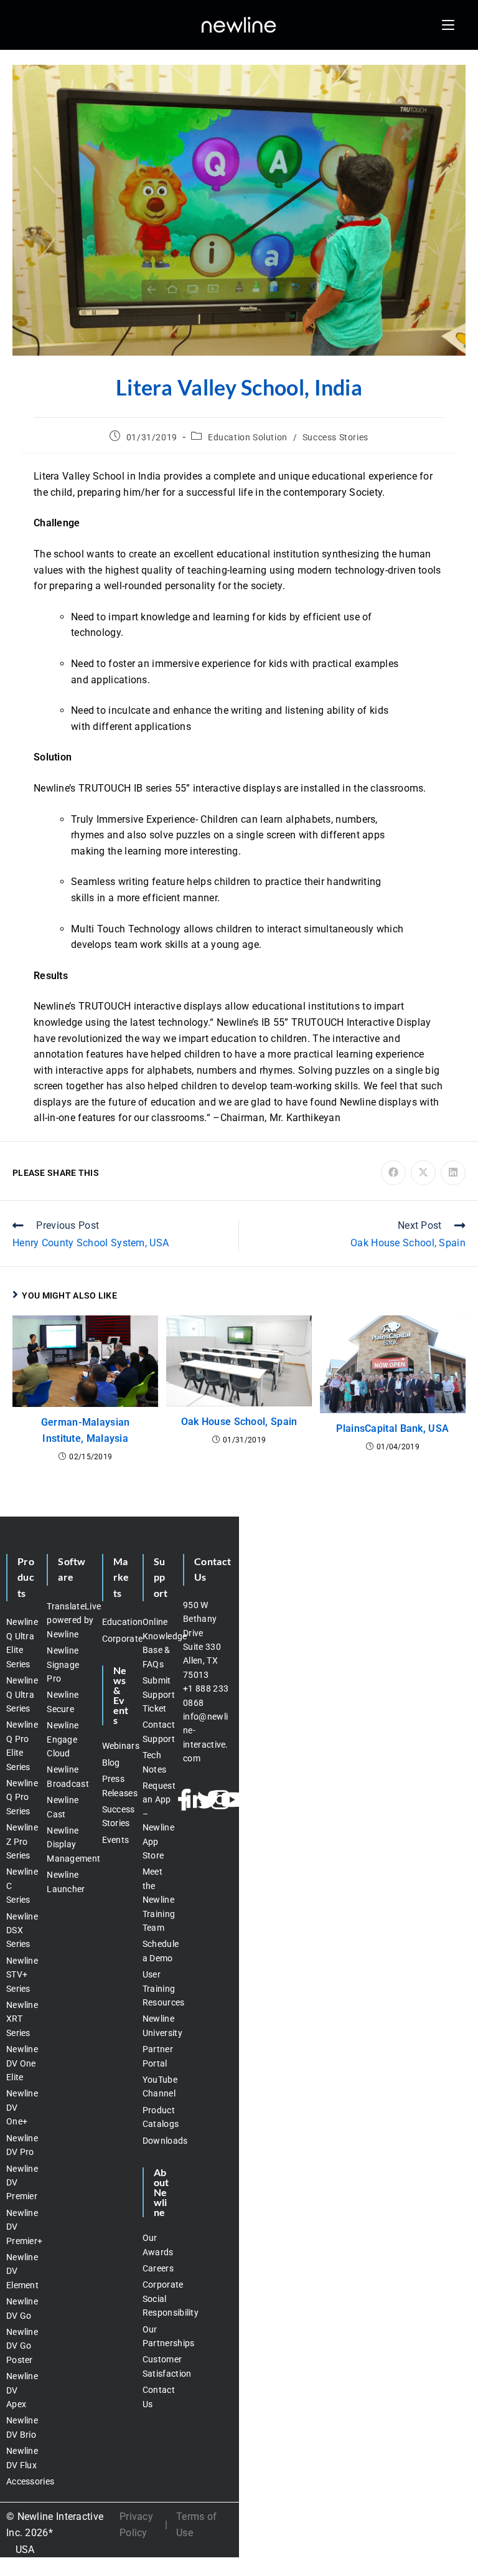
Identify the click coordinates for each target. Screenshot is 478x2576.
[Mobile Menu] (448, 25)
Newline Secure (63, 1702)
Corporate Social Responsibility (157, 2299)
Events (116, 1840)
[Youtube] (232, 1800)
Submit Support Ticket (157, 1694)
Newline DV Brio (20, 2427)
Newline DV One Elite (20, 2063)
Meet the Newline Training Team (157, 1900)
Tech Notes (155, 1762)
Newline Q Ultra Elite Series (20, 1643)
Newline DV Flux (20, 2458)
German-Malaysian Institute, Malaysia (86, 1430)
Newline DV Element (20, 2271)
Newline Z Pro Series (20, 1841)
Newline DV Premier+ (20, 2227)
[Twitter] (208, 1800)
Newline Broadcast (68, 1776)
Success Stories (335, 437)
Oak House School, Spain (239, 1422)
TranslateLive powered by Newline (68, 1620)
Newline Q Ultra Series (20, 1694)
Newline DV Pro (20, 2145)
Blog (111, 1763)
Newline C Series (20, 1886)
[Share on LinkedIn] (453, 1173)
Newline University (157, 2025)
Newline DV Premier (20, 2183)
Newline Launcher (66, 1882)
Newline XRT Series (20, 2019)
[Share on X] (423, 1173)
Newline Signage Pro (63, 1664)
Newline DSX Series (20, 1930)
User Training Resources (157, 1988)
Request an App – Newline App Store (157, 1821)
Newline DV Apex (20, 2390)
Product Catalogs (157, 2117)
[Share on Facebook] (393, 1173)
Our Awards (157, 2245)
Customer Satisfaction (157, 2366)
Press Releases (116, 1786)
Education (116, 1622)
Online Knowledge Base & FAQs (157, 1643)
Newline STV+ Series (20, 1975)
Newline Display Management (68, 1844)
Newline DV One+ (20, 2107)
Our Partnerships (157, 2336)
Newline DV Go (20, 2308)
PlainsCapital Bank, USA (392, 1428)
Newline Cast (63, 1807)
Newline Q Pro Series (20, 1797)
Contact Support (157, 1731)
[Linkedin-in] (196, 1800)
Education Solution (248, 437)
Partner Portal (157, 2056)
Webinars (116, 1746)
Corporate (116, 1639)
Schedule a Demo (157, 1951)
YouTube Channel (157, 2086)
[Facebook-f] (184, 1800)
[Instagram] (220, 1800)
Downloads (157, 2141)
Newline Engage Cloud (63, 1739)
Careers (157, 2268)
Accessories (20, 2481)
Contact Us (157, 2397)
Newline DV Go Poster (20, 2346)
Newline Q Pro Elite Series (20, 1745)
